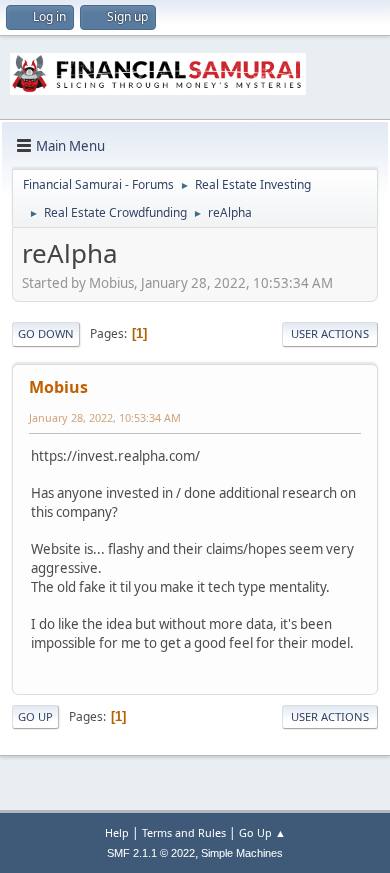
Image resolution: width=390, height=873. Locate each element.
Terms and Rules (184, 832)
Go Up (35, 716)
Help (117, 832)
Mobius (58, 387)
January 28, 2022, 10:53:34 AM (105, 417)
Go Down (46, 333)
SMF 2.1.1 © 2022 (151, 853)
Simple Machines (242, 853)
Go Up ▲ (262, 832)
